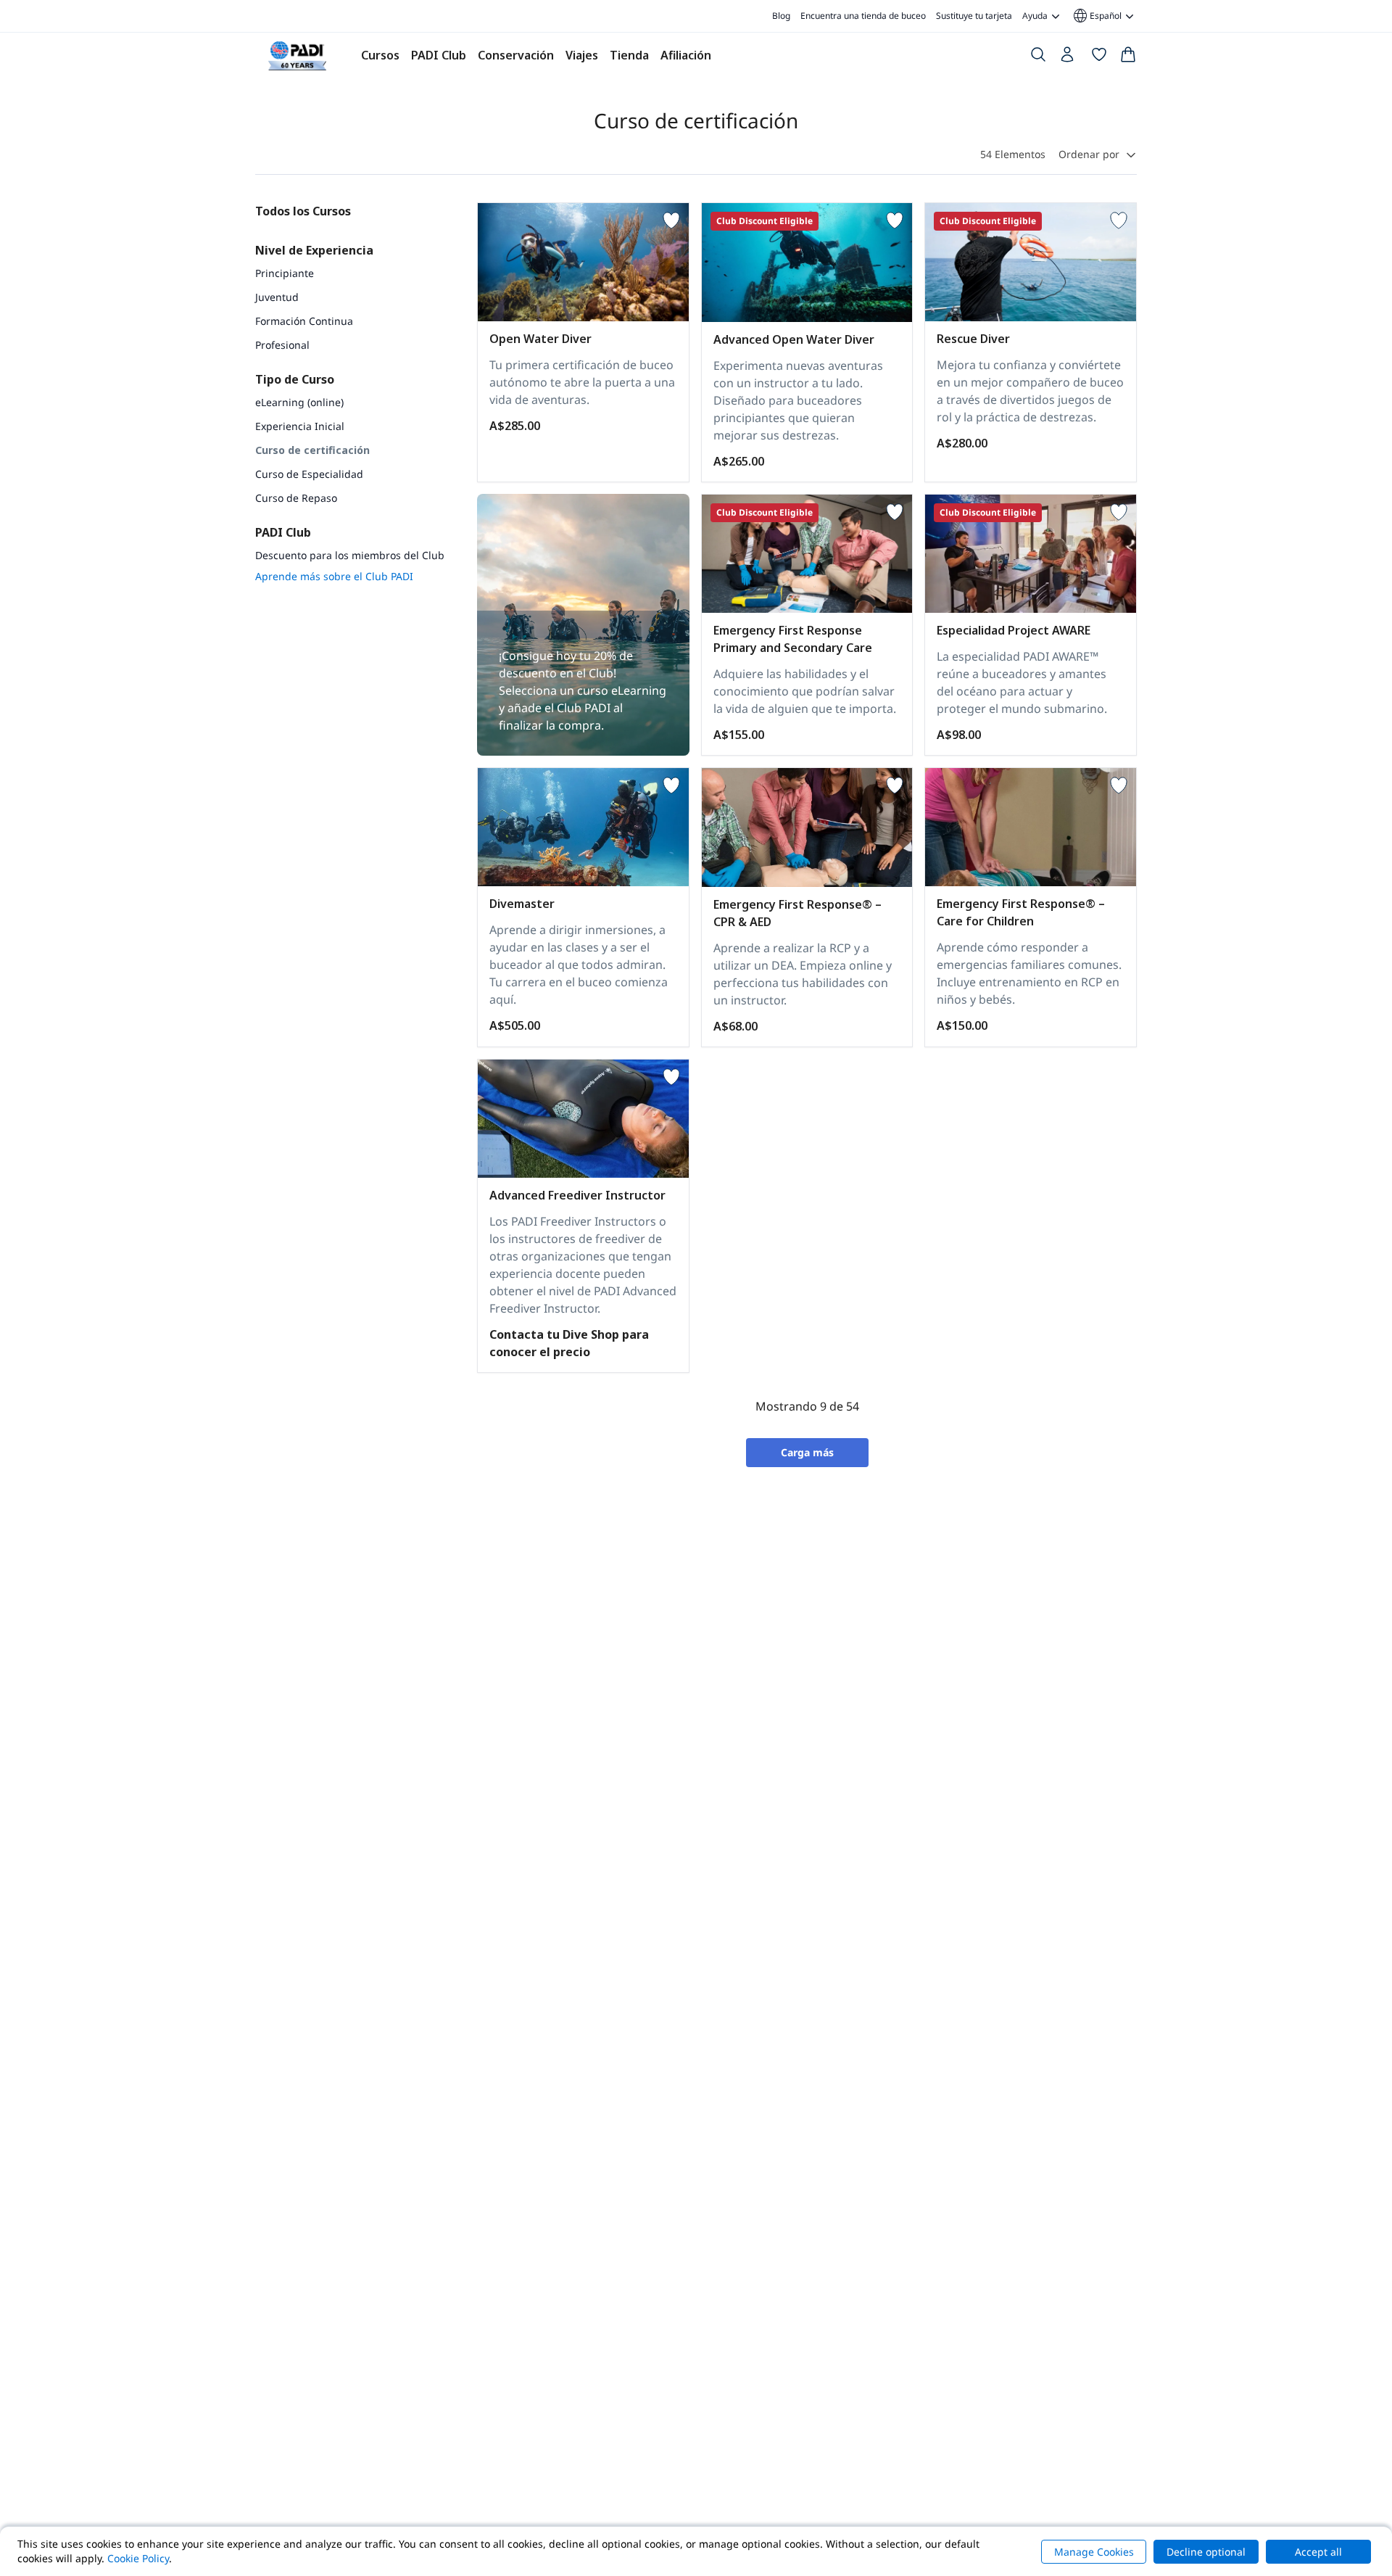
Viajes (582, 55)
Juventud (277, 297)
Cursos (380, 55)
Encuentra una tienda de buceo (863, 16)
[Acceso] (1069, 58)
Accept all (1318, 2552)
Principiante (285, 273)
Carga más (807, 1452)
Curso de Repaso (296, 498)
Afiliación (686, 55)
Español (1097, 16)
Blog (781, 16)
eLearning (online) (299, 402)
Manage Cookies (1094, 2552)
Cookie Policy (138, 2558)
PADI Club (439, 55)
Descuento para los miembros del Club (350, 555)
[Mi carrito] (1128, 57)
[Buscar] (1038, 57)
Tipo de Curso (295, 379)
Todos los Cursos (303, 211)
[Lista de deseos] (1099, 57)
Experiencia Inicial (300, 426)
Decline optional (1206, 2552)
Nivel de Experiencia (314, 250)
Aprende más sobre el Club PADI (334, 576)
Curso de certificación (312, 450)
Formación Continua (304, 321)
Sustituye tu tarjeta (974, 16)
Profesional (282, 345)
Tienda (629, 55)
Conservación (516, 55)
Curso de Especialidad (309, 474)
